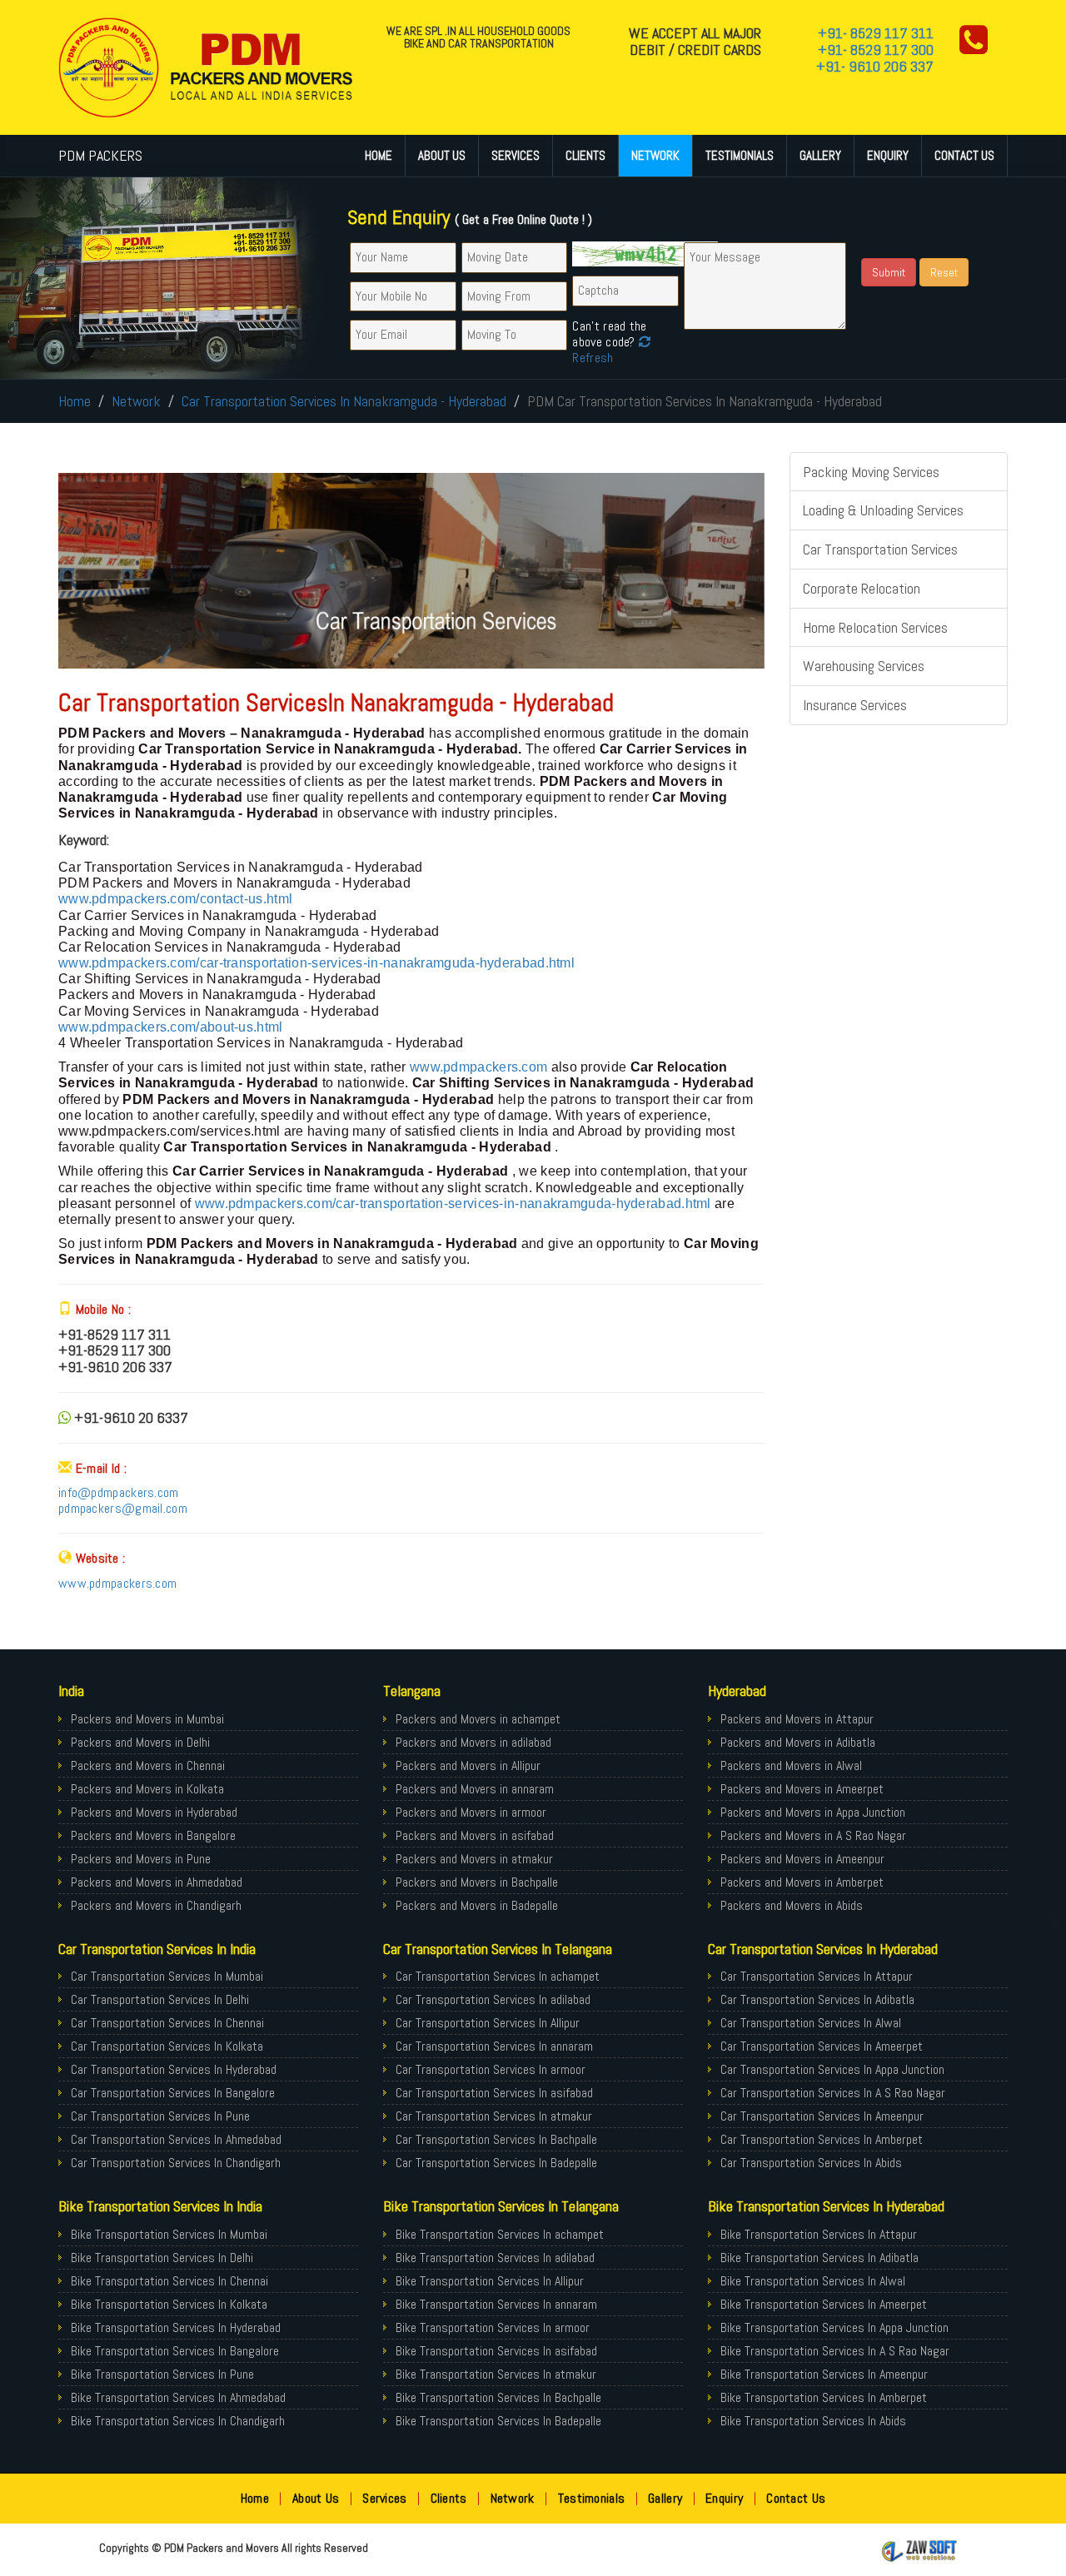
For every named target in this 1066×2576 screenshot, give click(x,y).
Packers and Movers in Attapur (797, 1719)
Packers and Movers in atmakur (474, 1859)
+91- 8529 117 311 (876, 33)
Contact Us (964, 155)
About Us (442, 155)
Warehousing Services (864, 666)
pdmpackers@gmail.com (123, 1508)
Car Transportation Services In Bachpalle (496, 2139)
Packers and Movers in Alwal (791, 1765)
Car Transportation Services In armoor (491, 2069)
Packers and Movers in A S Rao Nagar (813, 1835)
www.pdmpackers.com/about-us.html (171, 1027)
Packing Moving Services (871, 472)
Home (379, 155)
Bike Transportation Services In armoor (493, 2327)
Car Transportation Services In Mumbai (167, 1976)
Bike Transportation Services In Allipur (490, 2281)
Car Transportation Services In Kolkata (167, 2046)
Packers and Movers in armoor (471, 1812)
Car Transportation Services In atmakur (494, 2116)
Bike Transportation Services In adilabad (495, 2258)
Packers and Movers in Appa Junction (813, 1812)
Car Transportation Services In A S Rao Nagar (833, 2093)
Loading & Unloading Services (883, 510)
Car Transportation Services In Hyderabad (174, 2069)
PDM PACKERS (100, 155)
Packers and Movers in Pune (141, 1859)
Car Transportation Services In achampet (498, 1976)
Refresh (593, 358)
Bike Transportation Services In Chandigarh (178, 2421)
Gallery (820, 155)
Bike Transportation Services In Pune (162, 2374)
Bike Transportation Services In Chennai (169, 2281)
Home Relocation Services (875, 627)
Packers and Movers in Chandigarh (156, 1905)
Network (655, 155)
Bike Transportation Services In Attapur (819, 2234)
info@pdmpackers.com (119, 1492)
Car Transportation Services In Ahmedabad (176, 2139)
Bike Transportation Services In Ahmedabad (178, 2397)
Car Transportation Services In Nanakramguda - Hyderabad (344, 401)
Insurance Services (855, 705)
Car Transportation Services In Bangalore (173, 2093)
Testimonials (740, 155)
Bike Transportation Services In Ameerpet (824, 2304)
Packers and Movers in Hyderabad (154, 1812)
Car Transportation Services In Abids (811, 2163)
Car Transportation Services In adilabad (493, 1999)
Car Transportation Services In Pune (160, 2116)
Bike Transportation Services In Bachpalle (498, 2397)
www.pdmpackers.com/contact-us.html (175, 899)
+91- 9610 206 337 (875, 66)
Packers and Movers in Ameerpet (802, 1789)
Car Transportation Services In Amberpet (822, 2139)
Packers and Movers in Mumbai (147, 1719)
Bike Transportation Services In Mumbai (169, 2234)
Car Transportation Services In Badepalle (496, 2163)
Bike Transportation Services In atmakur (496, 2374)
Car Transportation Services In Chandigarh (176, 2163)
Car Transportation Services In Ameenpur (822, 2116)
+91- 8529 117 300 (876, 50)
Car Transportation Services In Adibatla (817, 1999)
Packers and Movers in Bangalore (153, 1835)
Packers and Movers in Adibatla (798, 1742)
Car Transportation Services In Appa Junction (832, 2069)
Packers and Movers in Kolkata (147, 1789)
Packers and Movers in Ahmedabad (157, 1882)
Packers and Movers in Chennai (148, 1765)
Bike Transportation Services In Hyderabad (176, 2327)
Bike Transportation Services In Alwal (813, 2281)
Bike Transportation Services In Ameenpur (824, 2374)
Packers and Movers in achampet (478, 1719)
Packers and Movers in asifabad (475, 1835)
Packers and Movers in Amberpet (802, 1882)
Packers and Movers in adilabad (473, 1742)
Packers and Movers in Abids (792, 1905)
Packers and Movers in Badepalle (477, 1905)
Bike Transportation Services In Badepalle (498, 2421)
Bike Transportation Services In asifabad (496, 2351)
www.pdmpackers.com (478, 1067)
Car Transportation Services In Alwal (811, 2023)
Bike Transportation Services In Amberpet (824, 2397)
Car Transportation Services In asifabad (494, 2093)
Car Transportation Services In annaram (494, 2046)
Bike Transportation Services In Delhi (162, 2258)
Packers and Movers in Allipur (468, 1765)
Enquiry (888, 155)
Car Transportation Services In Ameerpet (822, 2046)
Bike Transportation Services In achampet (500, 2234)
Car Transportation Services (880, 549)
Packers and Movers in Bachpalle (477, 1882)
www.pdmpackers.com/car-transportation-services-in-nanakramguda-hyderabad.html (316, 963)
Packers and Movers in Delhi (140, 1742)
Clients (585, 155)
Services (516, 155)
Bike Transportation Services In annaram (496, 2304)
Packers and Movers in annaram (475, 1789)
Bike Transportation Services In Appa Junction (834, 2327)
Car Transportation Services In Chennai (167, 2023)
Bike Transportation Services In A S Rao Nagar (835, 2351)
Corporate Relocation (862, 588)
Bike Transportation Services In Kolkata (169, 2304)
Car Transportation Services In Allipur (488, 2023)
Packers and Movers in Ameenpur (802, 1859)
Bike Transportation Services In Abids (813, 2421)
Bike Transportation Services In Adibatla (819, 2258)
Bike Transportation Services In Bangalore (175, 2351)
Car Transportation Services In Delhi (160, 1999)
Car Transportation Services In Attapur (817, 1976)
